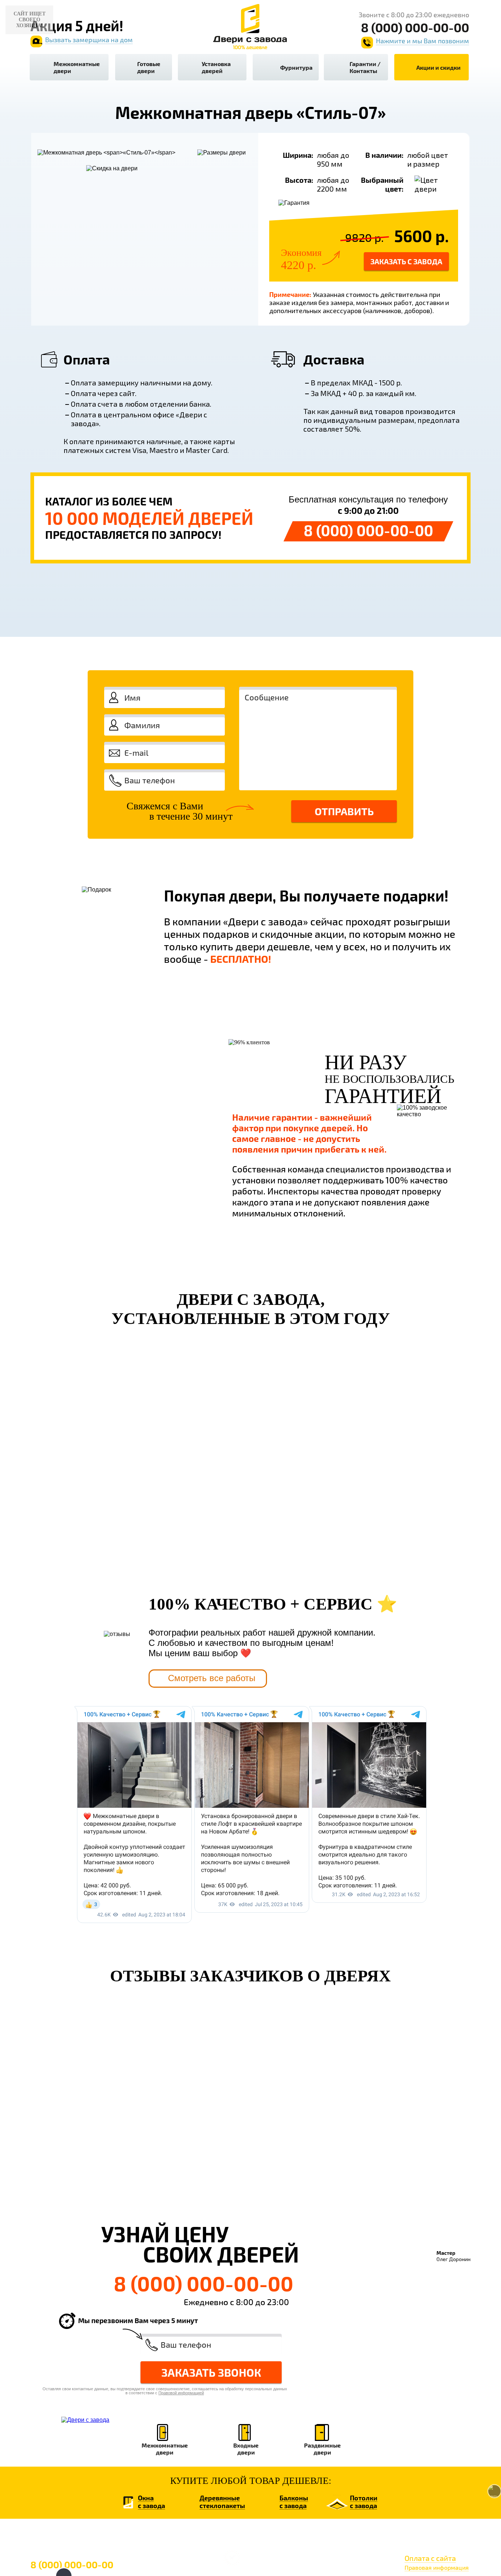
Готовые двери (149, 67)
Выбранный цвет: (382, 184)
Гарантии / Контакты (365, 67)
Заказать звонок (211, 2372)
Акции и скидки (438, 67)
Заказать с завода (406, 261)
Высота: (299, 180)
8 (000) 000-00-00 (368, 530)
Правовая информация (437, 2567)
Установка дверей (216, 67)
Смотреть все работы (212, 1678)
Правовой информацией (390, 844)
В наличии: (384, 155)
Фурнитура (296, 67)
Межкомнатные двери (77, 67)
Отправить (344, 811)
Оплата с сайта (430, 2558)
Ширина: (298, 155)
